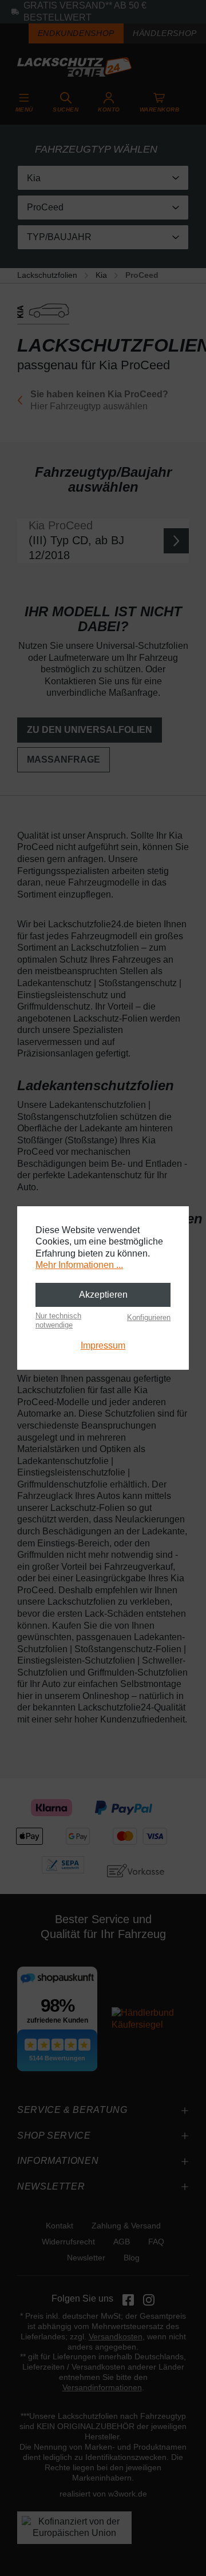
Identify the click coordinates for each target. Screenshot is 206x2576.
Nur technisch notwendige (58, 1320)
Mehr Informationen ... (79, 1265)
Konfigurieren (149, 1317)
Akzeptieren (103, 1295)
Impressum (103, 1345)
